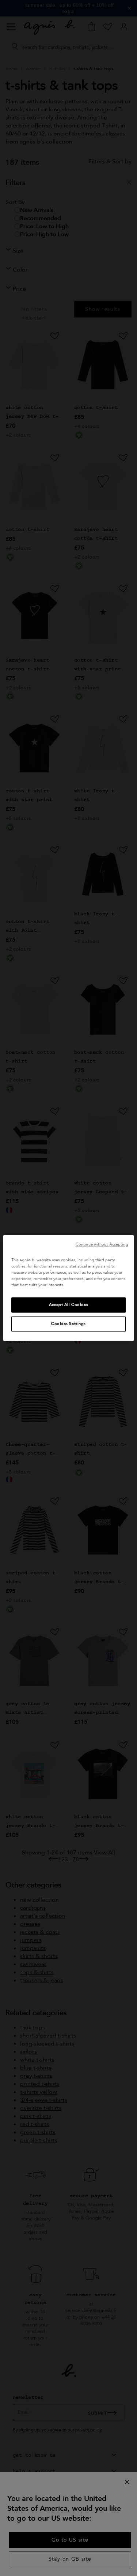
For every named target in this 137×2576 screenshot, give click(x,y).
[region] (68, 1288)
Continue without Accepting (102, 1244)
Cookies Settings (68, 1324)
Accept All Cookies (68, 1305)
